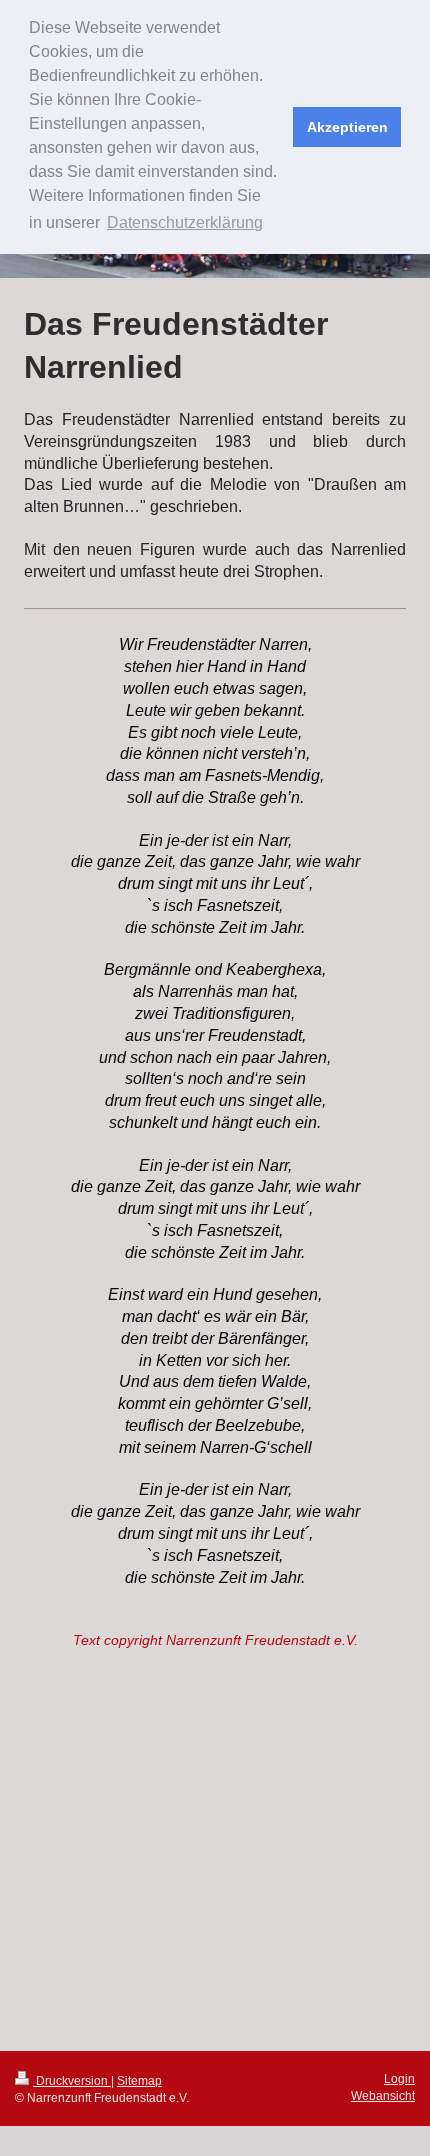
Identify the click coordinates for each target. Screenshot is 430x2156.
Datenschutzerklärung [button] (185, 222)
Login (399, 2079)
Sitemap (139, 2081)
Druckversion (72, 2081)
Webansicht (383, 2096)
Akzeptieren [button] (347, 127)
